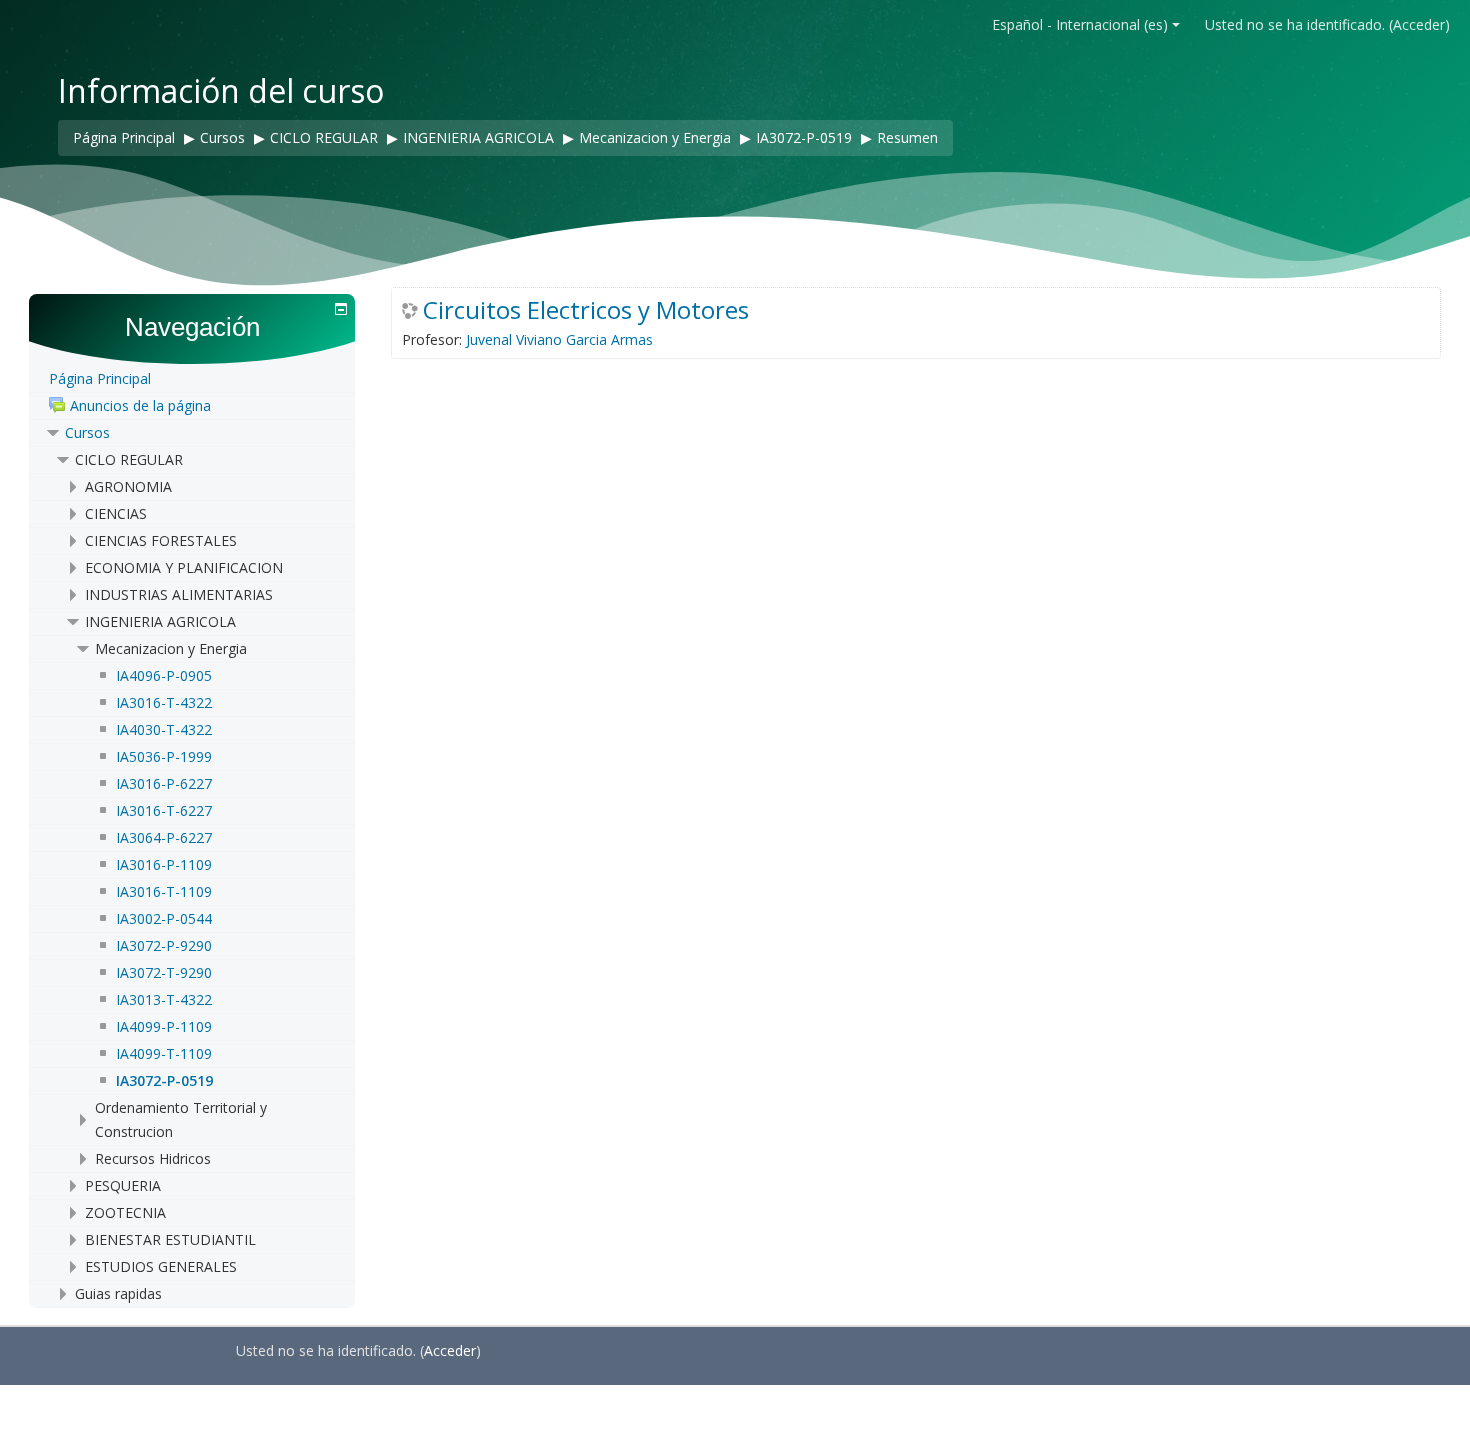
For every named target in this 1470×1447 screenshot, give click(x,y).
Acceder (1419, 24)
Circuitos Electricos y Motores (586, 310)
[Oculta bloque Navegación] (341, 309)
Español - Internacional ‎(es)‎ (1080, 24)
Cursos (87, 432)
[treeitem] (192, 379)
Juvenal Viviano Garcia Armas (559, 339)
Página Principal (100, 378)
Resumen (907, 137)
